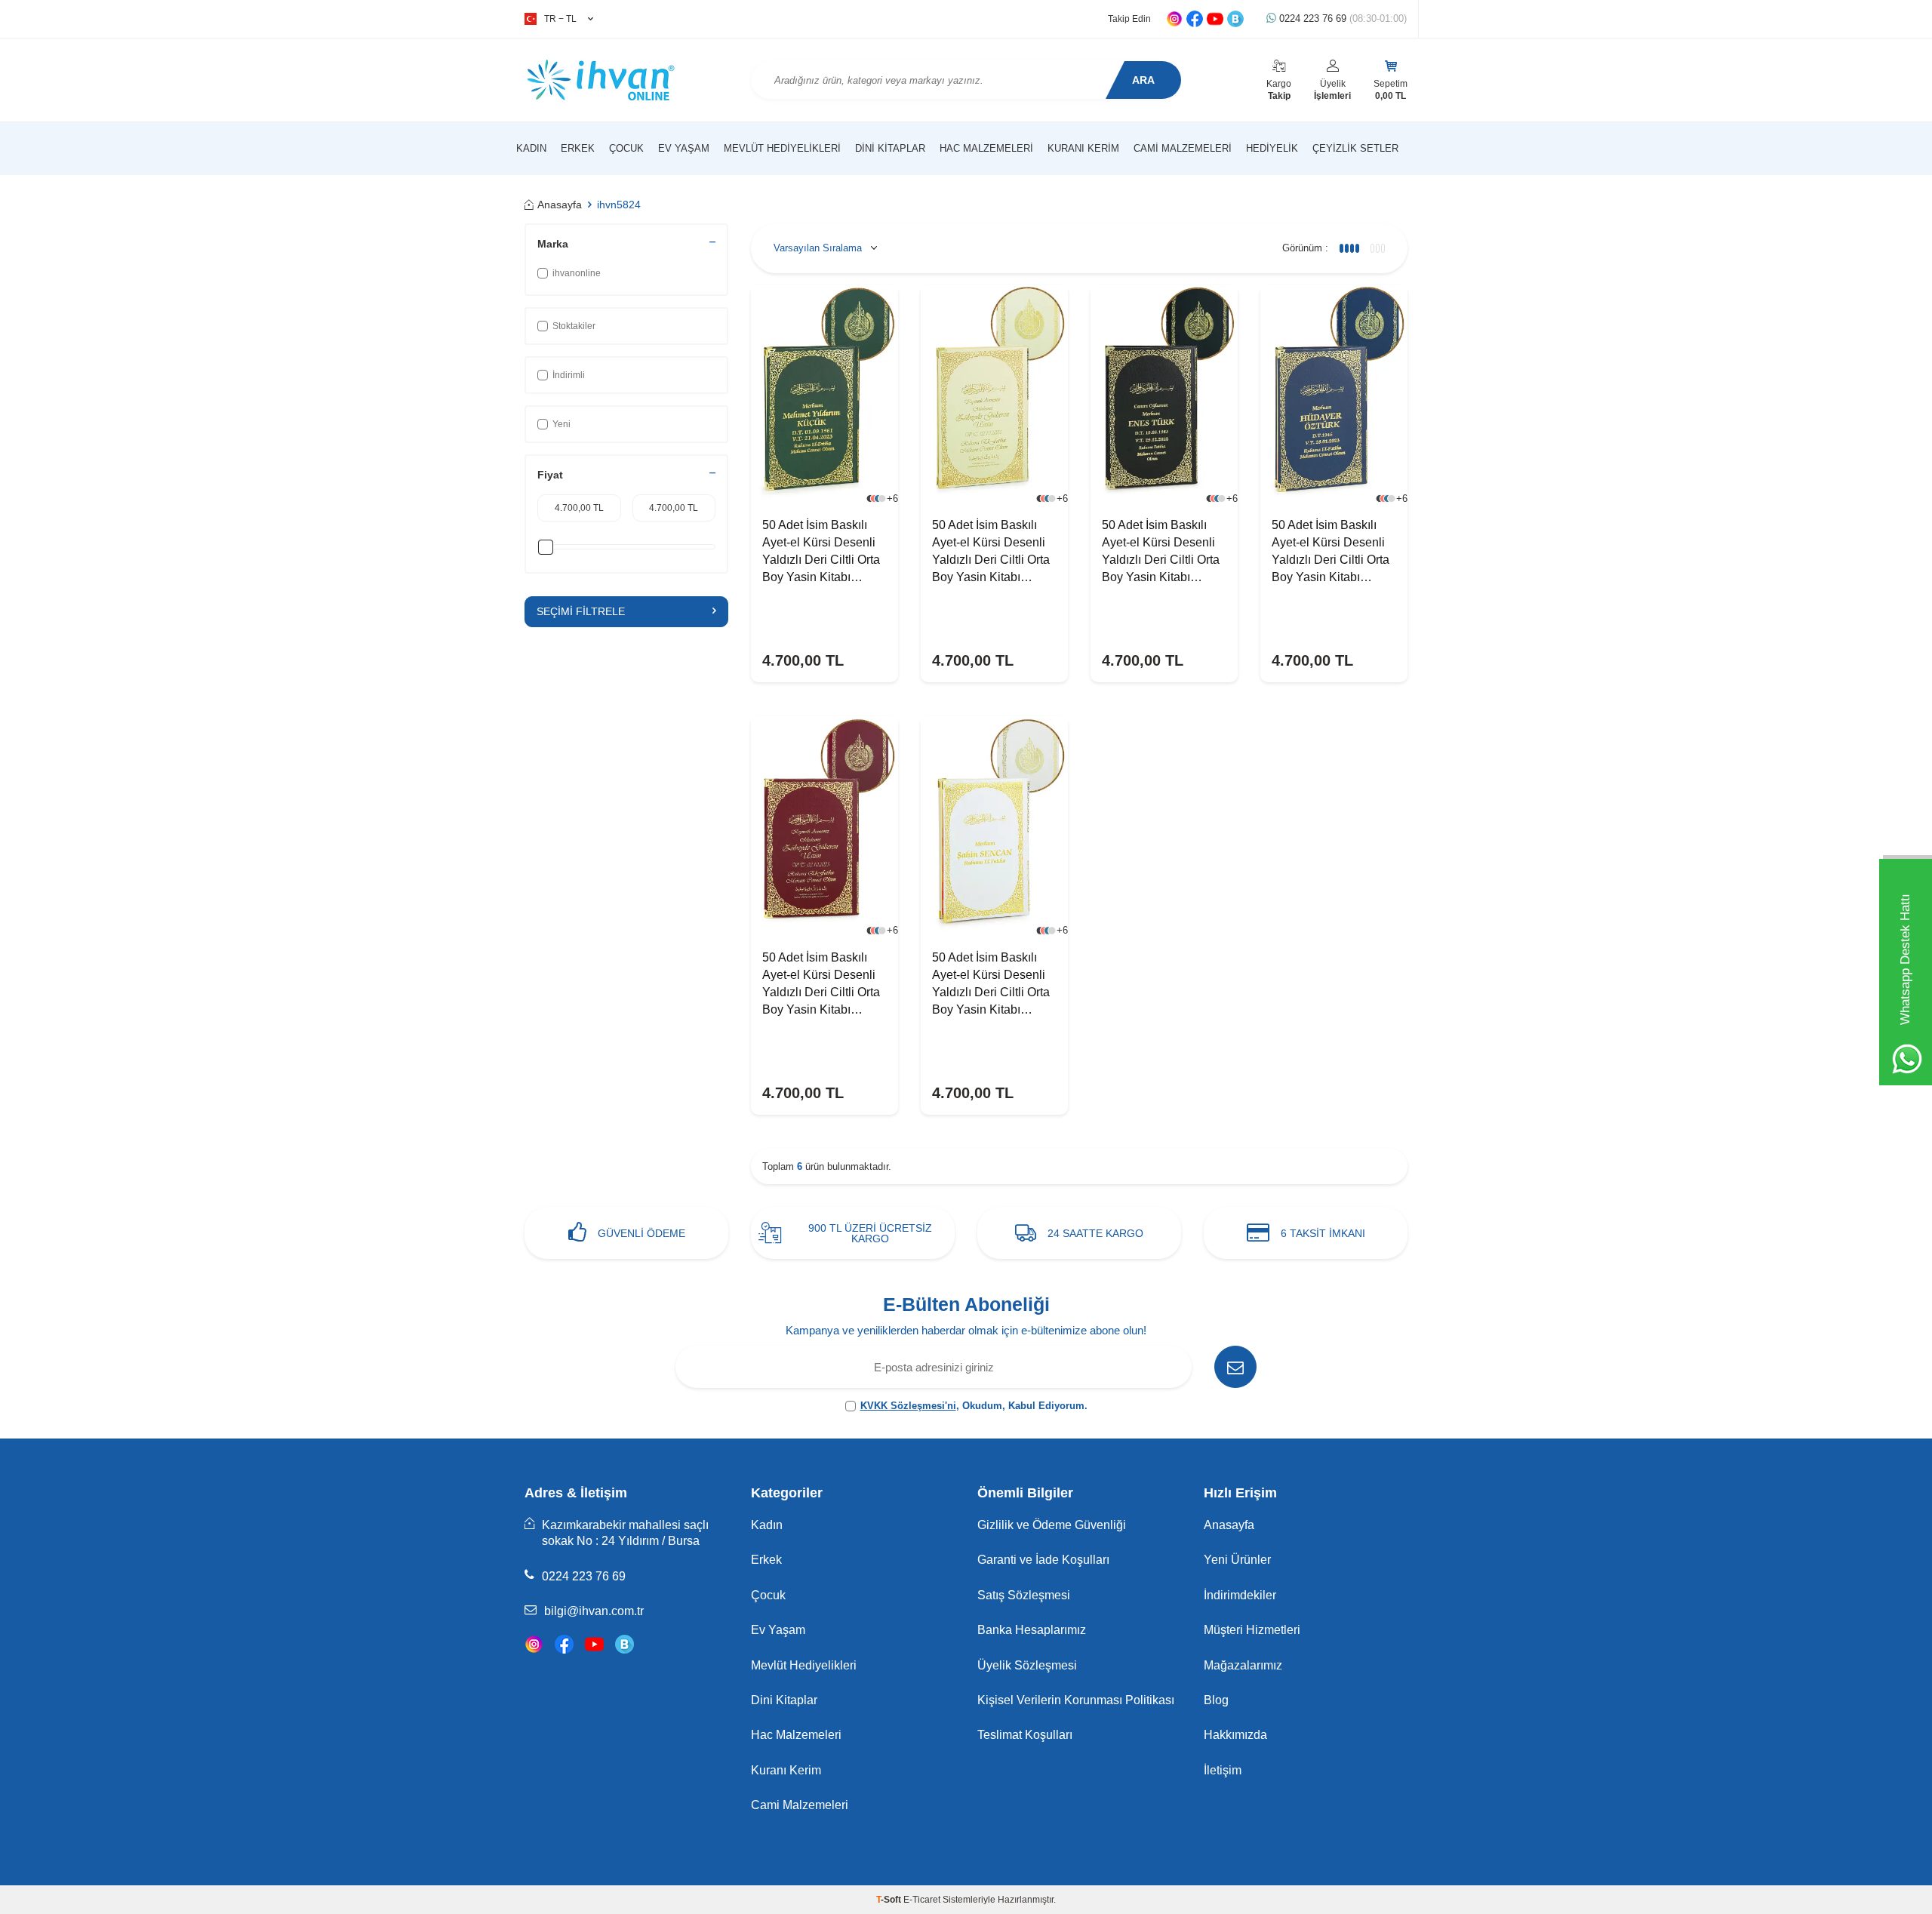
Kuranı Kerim (1083, 148)
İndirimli (569, 375)
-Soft (890, 1900)
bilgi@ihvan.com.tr (594, 1611)
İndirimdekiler (1240, 1595)
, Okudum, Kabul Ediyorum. (974, 1406)
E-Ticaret (922, 1900)
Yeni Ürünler (1237, 1560)
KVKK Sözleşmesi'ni (908, 1406)
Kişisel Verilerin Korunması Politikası (1076, 1700)
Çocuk (626, 148)
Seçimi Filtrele (581, 611)
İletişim (1223, 1770)
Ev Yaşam (684, 148)
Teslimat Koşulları (1025, 1735)
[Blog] (625, 1644)
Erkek (578, 148)
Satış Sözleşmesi (1024, 1595)
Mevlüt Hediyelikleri (782, 148)
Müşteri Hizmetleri (1252, 1630)
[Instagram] (534, 1644)
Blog (1216, 1700)
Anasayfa (560, 205)
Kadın (531, 148)
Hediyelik (1272, 148)
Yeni (561, 424)
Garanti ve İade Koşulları (1043, 1560)
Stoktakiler (574, 326)
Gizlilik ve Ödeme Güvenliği (1052, 1525)
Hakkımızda (1235, 1735)
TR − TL (560, 19)
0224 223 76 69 (1341, 18)
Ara (1143, 80)
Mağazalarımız (1243, 1665)
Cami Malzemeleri (1183, 148)
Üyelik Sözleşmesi (1027, 1665)
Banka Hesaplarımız (1032, 1630)
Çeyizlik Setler (1355, 148)
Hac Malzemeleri (986, 148)
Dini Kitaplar (890, 148)
